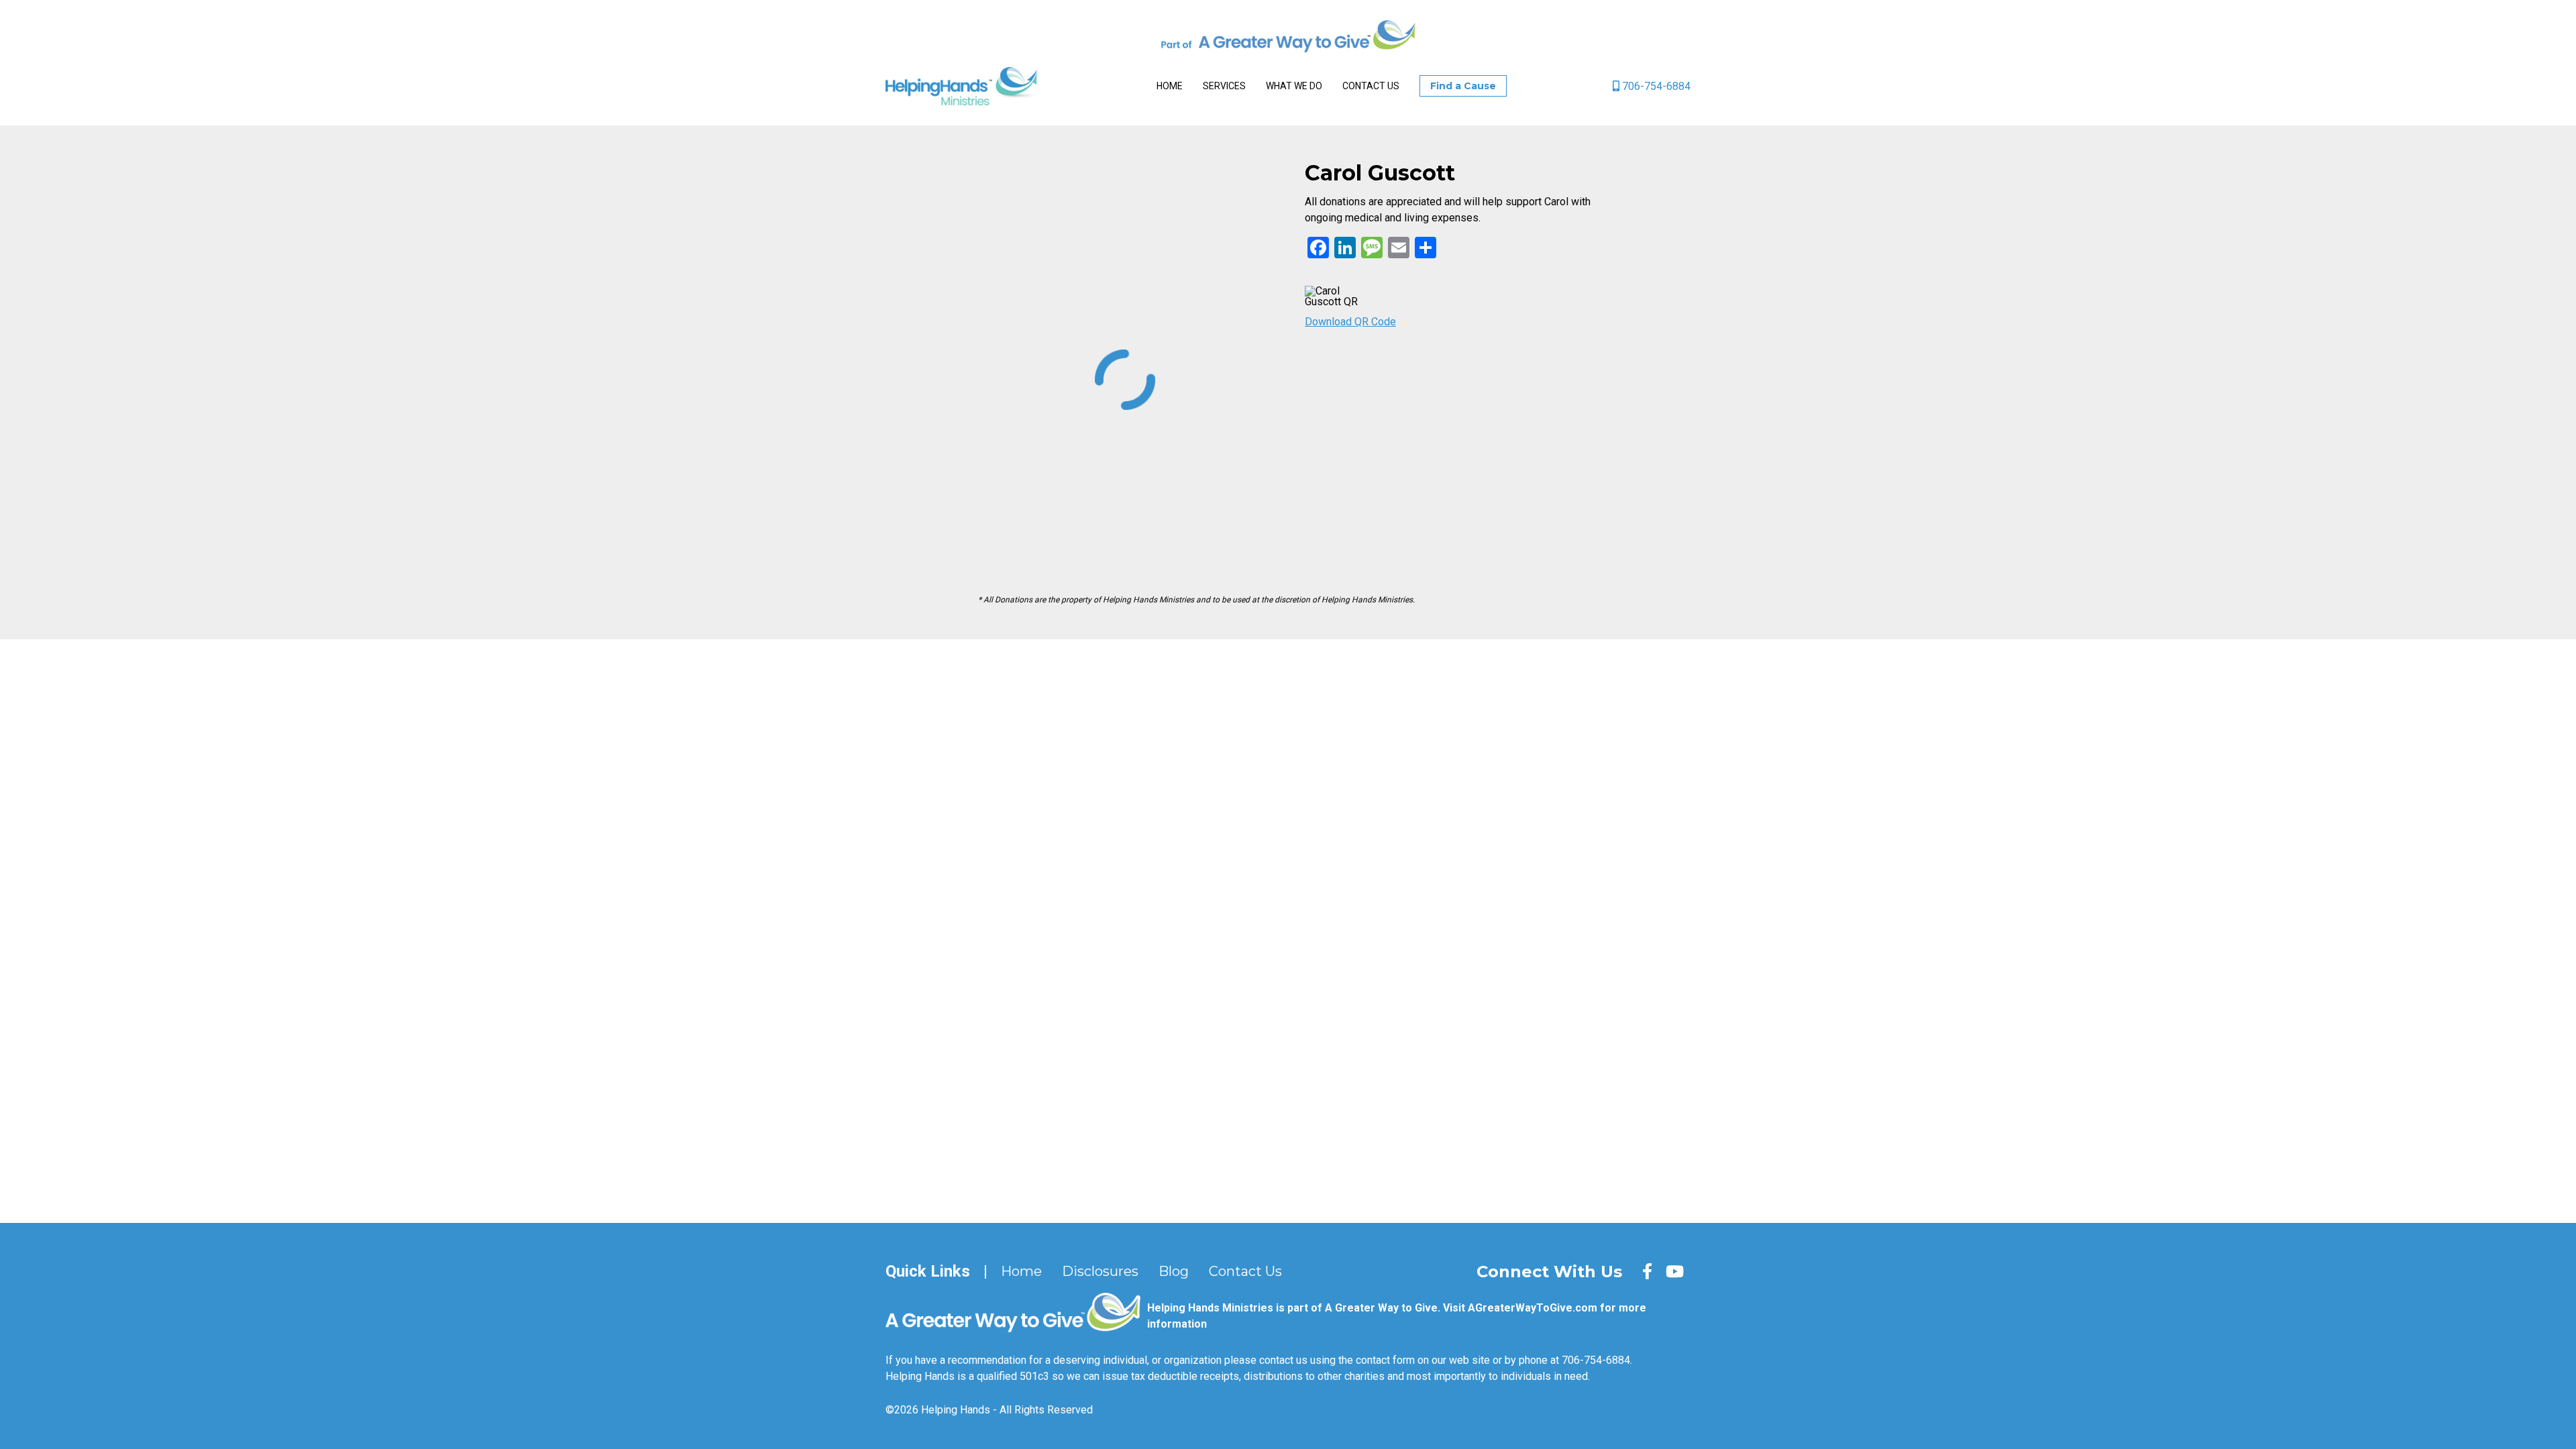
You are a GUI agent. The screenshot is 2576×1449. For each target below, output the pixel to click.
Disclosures (1100, 1271)
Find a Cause (1463, 86)
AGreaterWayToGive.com (1533, 1308)
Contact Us (1371, 86)
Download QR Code (1350, 322)
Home (1170, 86)
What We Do (1294, 86)
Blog (1174, 1271)
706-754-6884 (1655, 86)
